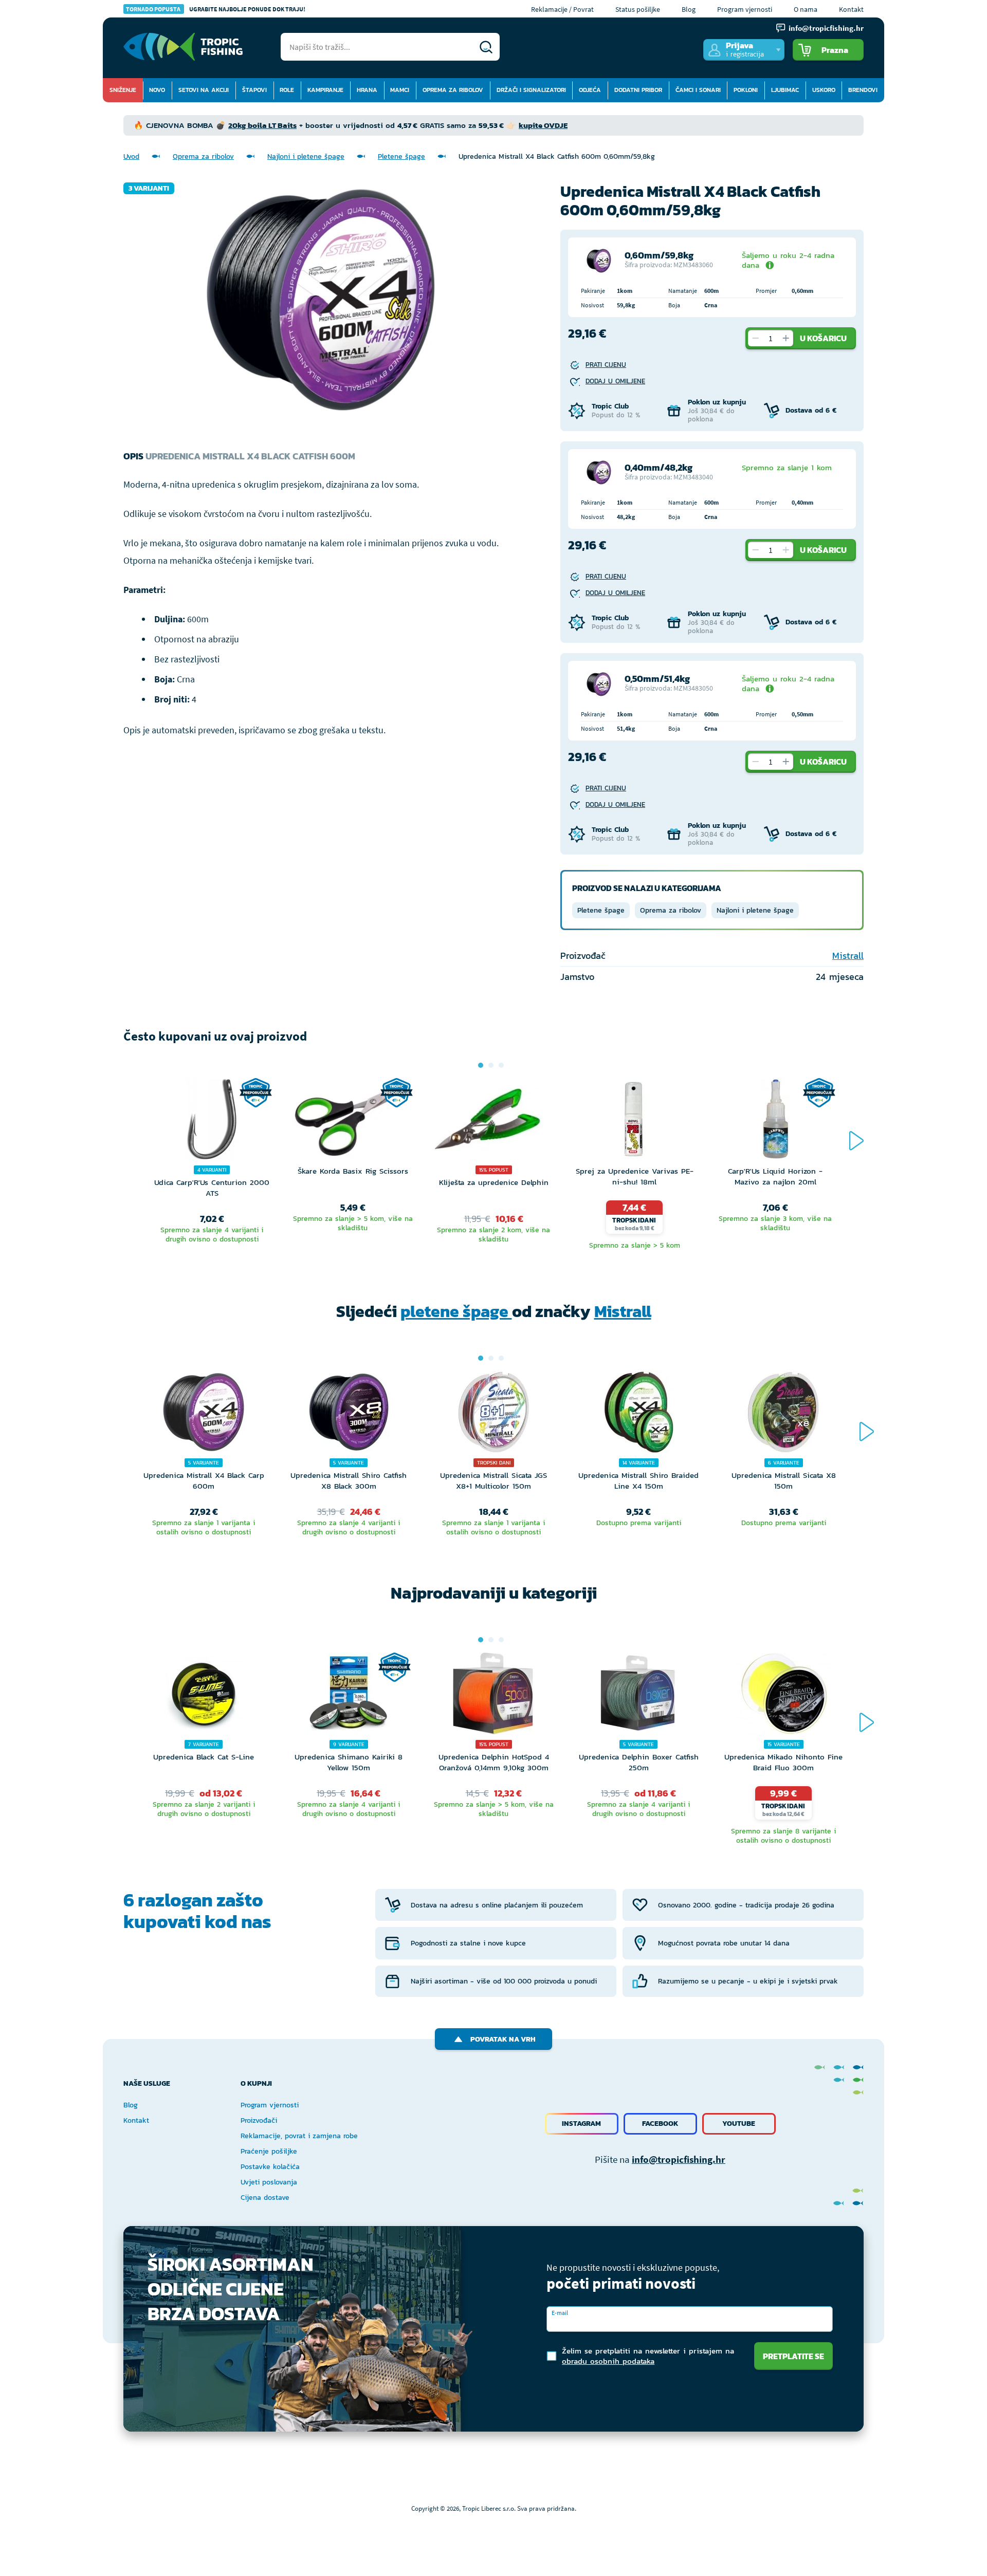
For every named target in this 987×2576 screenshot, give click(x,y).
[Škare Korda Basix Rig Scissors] (353, 1122)
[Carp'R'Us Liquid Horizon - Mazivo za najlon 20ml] (775, 1122)
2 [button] (491, 1065)
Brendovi (863, 90)
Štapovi (254, 90)
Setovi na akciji (204, 90)
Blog (689, 9)
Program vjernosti (745, 9)
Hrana (367, 90)
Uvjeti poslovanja (269, 2182)
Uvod (131, 156)
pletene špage (456, 1311)
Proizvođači (259, 2120)
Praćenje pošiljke (269, 2151)
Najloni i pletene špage (306, 156)
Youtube (739, 2124)
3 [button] (501, 1065)
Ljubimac (785, 90)
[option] (212, 1165)
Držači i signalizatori (531, 90)
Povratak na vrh (503, 2039)
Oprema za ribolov (453, 90)
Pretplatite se (793, 2356)
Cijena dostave (265, 2198)
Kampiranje (325, 90)
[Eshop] (183, 47)
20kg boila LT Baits (262, 125)
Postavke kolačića (270, 2167)
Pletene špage (401, 156)
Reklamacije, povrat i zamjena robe (299, 2136)
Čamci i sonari (698, 90)
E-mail (560, 2313)
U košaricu (823, 338)
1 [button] (481, 1065)
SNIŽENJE (123, 90)
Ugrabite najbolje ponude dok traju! (216, 9)
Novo (157, 90)
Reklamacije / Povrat (562, 9)
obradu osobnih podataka (608, 2361)
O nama (806, 9)
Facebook (660, 2124)
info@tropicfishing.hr (679, 2159)
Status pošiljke (638, 9)
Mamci (400, 90)
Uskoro (824, 90)
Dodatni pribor (638, 90)
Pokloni (746, 90)
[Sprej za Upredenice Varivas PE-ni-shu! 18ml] (634, 1122)
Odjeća (590, 90)
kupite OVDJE (543, 125)
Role (287, 90)
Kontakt (851, 9)
